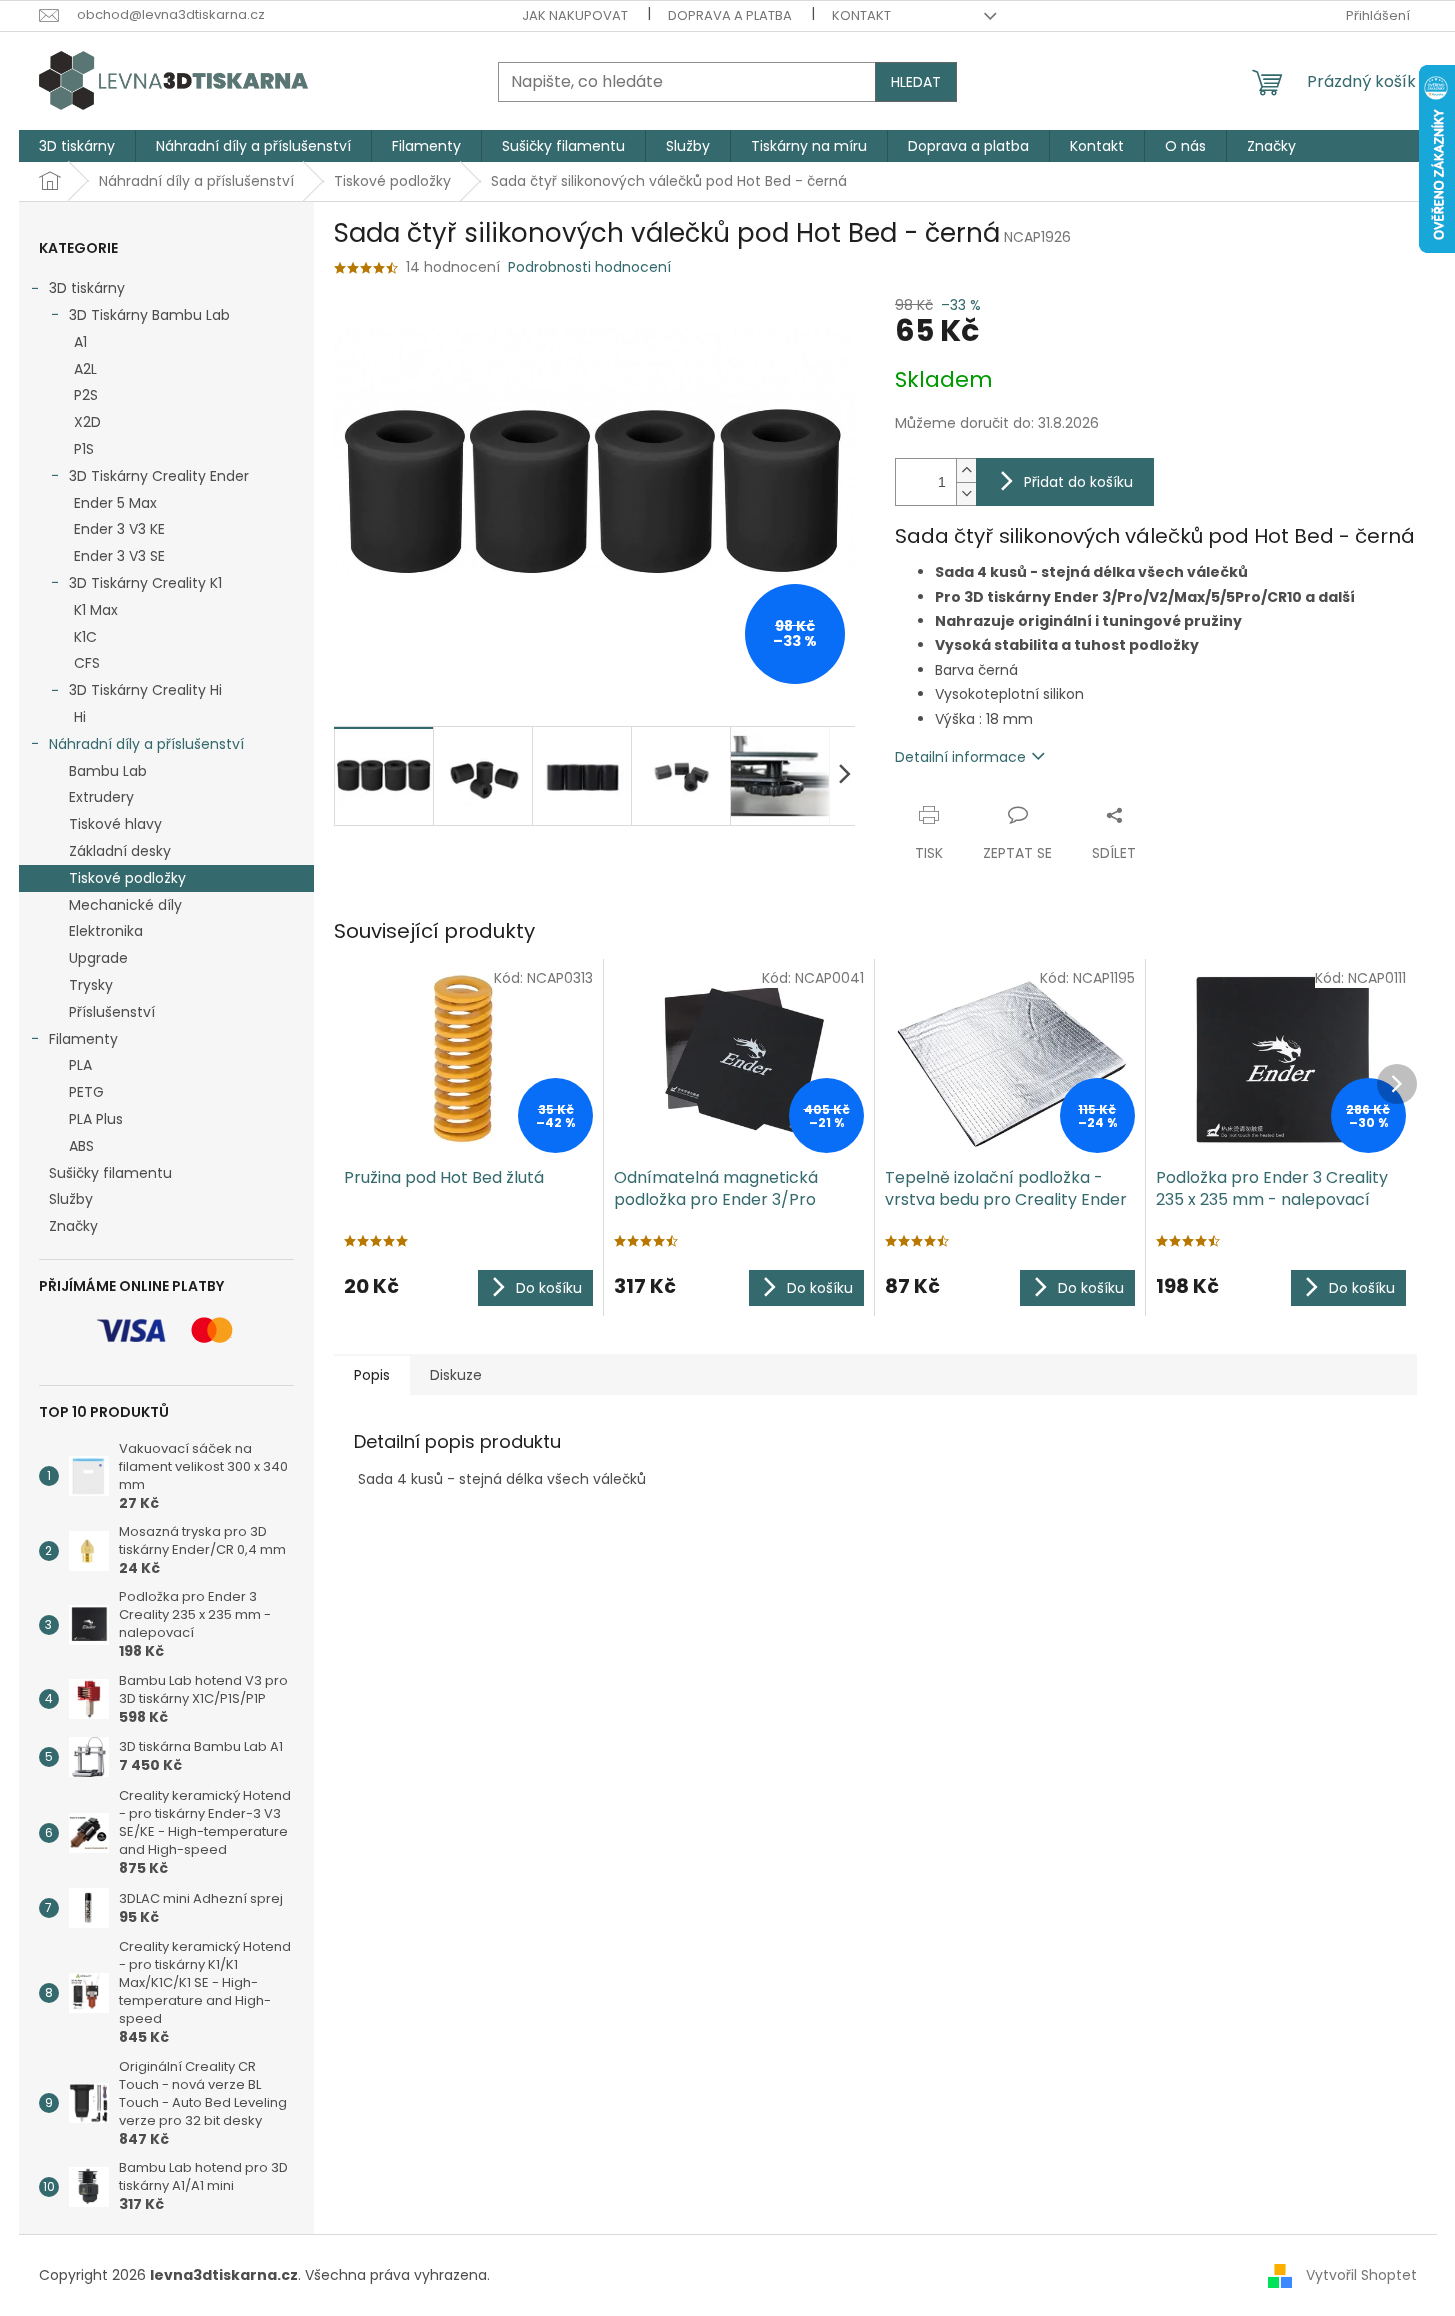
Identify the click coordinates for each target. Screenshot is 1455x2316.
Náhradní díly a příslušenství (146, 744)
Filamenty (83, 1039)
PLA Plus (96, 1119)
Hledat (916, 82)
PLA (80, 1065)
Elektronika (106, 931)
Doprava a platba (730, 15)
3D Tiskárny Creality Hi (145, 690)
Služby (71, 1199)
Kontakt (861, 15)
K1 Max (96, 610)
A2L (85, 369)
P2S (86, 395)
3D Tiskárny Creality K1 (145, 583)
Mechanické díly (125, 905)
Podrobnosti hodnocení (589, 267)
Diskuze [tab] (456, 1375)
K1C (85, 637)
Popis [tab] (372, 1375)
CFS (87, 663)
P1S (84, 449)
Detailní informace (960, 757)
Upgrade (98, 958)
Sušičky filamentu (110, 1173)
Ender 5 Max (115, 503)
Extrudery (101, 797)
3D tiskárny (87, 288)
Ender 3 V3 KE (119, 529)
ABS (81, 1146)
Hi (80, 717)
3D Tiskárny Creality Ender (159, 476)
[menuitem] (77, 146)
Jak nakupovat (575, 15)
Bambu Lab (108, 771)
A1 (80, 342)
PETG (86, 1092)
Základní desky (120, 851)
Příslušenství (112, 1012)
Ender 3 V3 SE (119, 556)
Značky (73, 1226)
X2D (87, 422)
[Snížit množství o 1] (966, 493)
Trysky (91, 985)
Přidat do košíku (1078, 482)
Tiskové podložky (127, 878)
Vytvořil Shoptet (1361, 2275)
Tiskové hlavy (115, 824)
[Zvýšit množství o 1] (966, 470)
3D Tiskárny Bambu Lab (149, 315)
